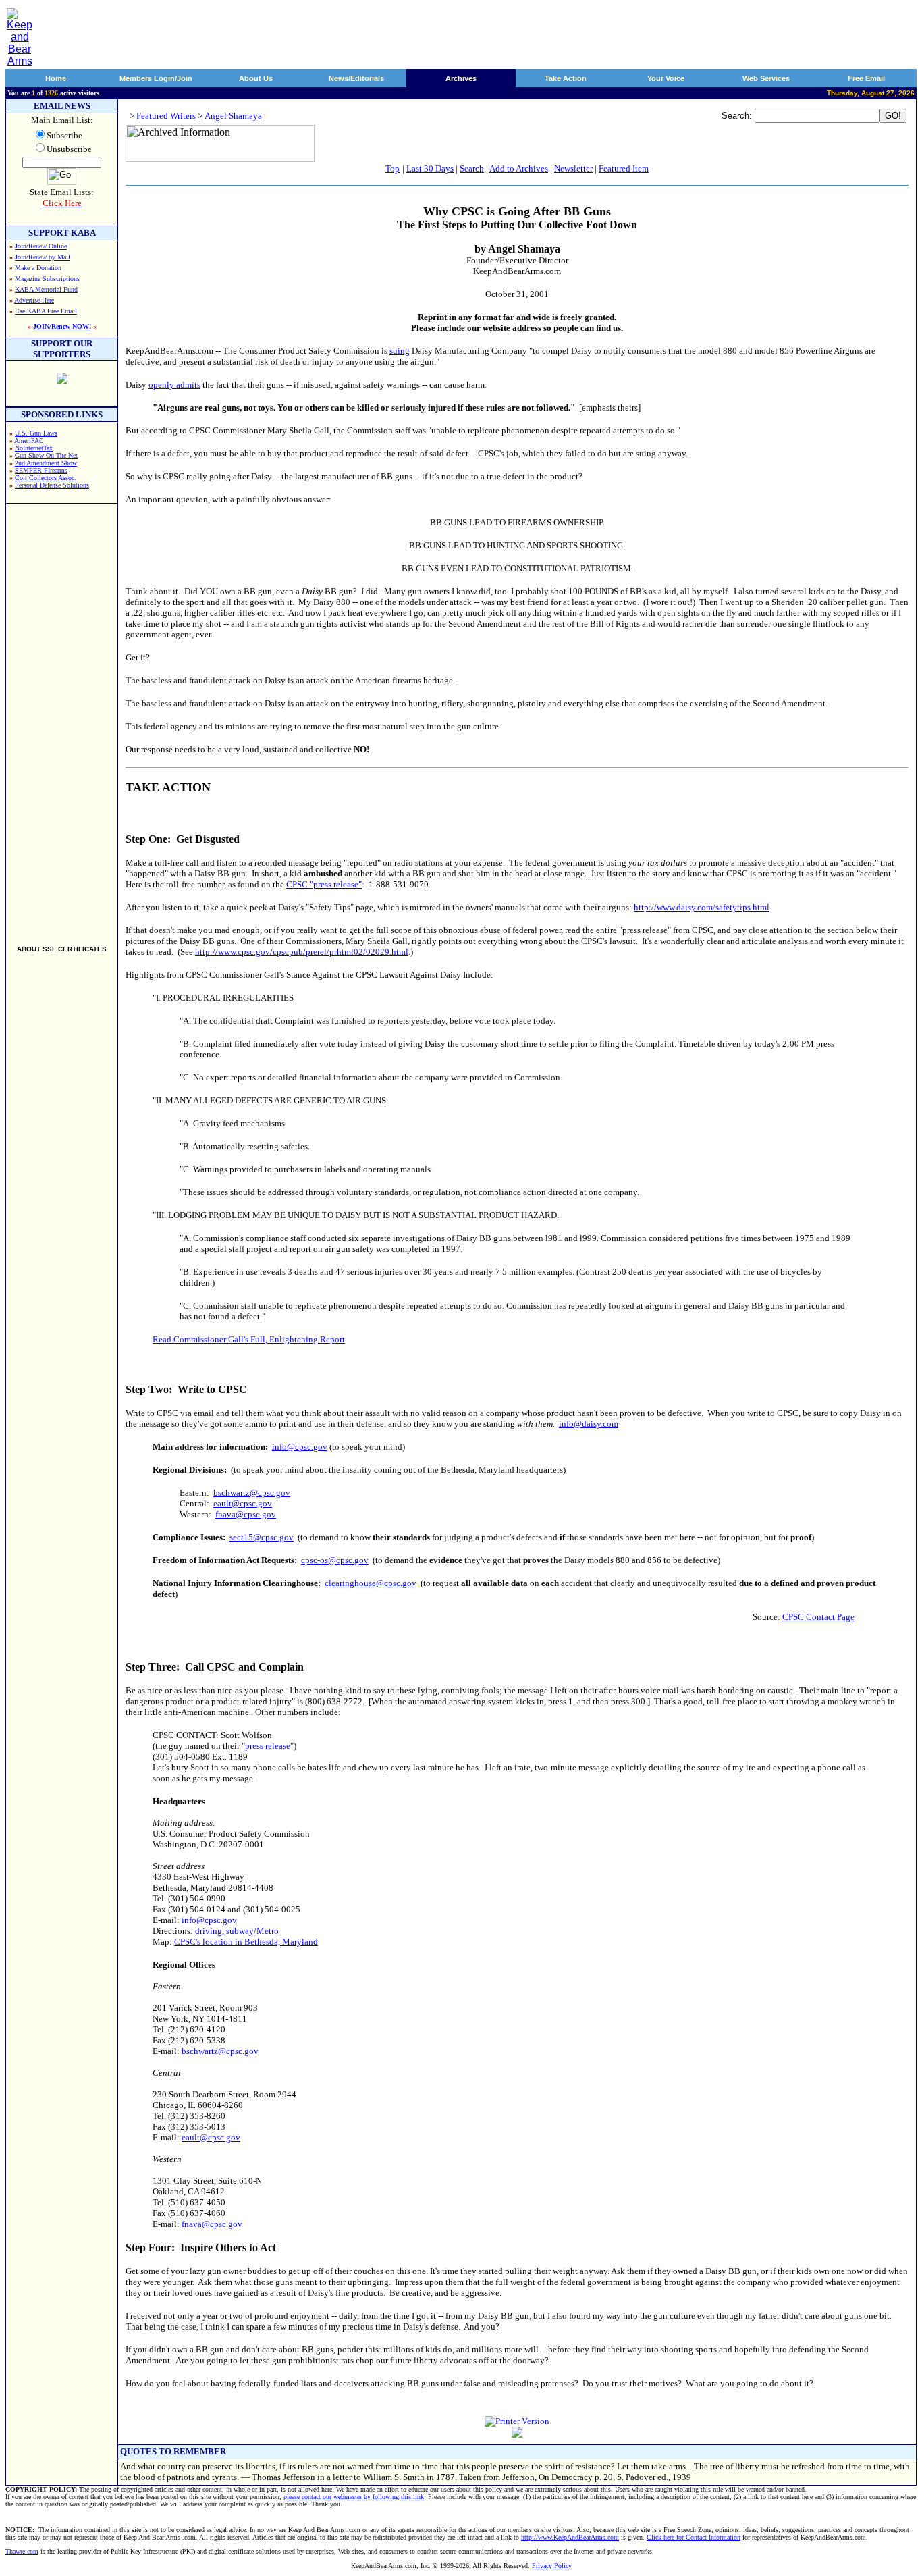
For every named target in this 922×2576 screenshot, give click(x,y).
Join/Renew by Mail (43, 257)
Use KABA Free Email (46, 311)
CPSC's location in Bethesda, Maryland (246, 1942)
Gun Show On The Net (46, 455)
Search (472, 168)
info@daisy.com (589, 1424)
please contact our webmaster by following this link (354, 2497)
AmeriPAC (29, 441)
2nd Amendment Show (46, 463)
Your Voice (666, 78)
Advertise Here (34, 300)
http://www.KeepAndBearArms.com (570, 2537)
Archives (461, 78)
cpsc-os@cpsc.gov (335, 1560)
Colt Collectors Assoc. (46, 478)
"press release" (268, 1746)
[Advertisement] (62, 718)
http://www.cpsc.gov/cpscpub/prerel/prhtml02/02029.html (302, 952)
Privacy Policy (552, 2566)
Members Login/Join (156, 78)
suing (400, 351)
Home (56, 78)
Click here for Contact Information (694, 2537)
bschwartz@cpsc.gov (252, 1493)
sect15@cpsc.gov (262, 1537)
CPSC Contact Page (818, 1617)
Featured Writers (166, 116)
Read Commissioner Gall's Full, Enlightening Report (249, 1339)
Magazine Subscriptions (47, 279)
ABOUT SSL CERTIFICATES (62, 949)
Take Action (566, 78)
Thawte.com (22, 2551)
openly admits (174, 385)
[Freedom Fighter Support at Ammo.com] (62, 380)
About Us (256, 78)
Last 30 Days (430, 168)
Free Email (866, 78)
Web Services (766, 78)
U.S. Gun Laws (36, 433)
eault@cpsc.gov (243, 1503)
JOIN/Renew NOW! (62, 326)
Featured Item (624, 168)
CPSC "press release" (324, 884)
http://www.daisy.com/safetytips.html (702, 907)
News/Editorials (356, 78)
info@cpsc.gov (300, 1447)
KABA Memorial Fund (46, 289)
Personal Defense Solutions (52, 485)
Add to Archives (519, 168)
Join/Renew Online (41, 246)
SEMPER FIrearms (41, 470)
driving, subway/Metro (237, 1931)
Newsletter (573, 168)
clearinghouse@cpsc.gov (371, 1583)
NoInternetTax (34, 448)
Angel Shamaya (233, 116)
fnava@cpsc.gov (246, 1514)
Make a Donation (38, 268)
